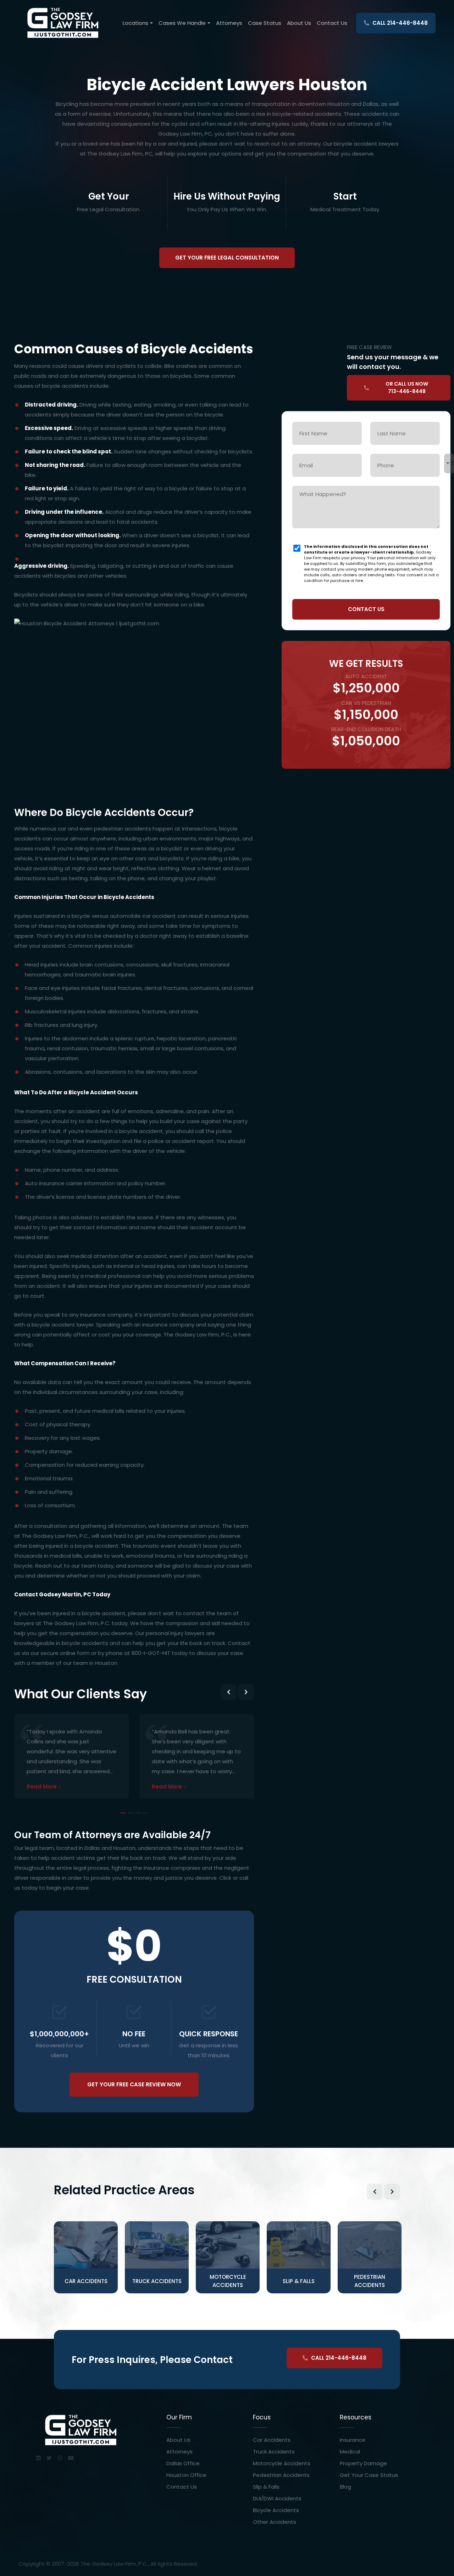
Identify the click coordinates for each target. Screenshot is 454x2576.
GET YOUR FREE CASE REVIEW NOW (134, 2084)
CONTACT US (366, 609)
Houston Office (186, 2475)
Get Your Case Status (369, 2475)
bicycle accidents (66, 386)
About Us (299, 23)
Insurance (353, 2440)
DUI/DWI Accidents (277, 2498)
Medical (350, 2452)
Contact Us (332, 23)
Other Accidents (275, 2522)
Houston (106, 1663)
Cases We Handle (182, 23)
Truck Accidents (274, 2452)
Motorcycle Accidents (282, 2463)
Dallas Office (183, 2463)
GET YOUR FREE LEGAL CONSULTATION (227, 258)
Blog (345, 2487)
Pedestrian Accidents (281, 2475)
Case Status (265, 23)
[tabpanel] (71, 1748)
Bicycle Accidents (276, 2510)
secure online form (65, 1653)
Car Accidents (272, 2440)
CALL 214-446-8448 (399, 23)
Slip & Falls (266, 2487)
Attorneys (229, 23)
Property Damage (363, 2463)
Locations (135, 23)
